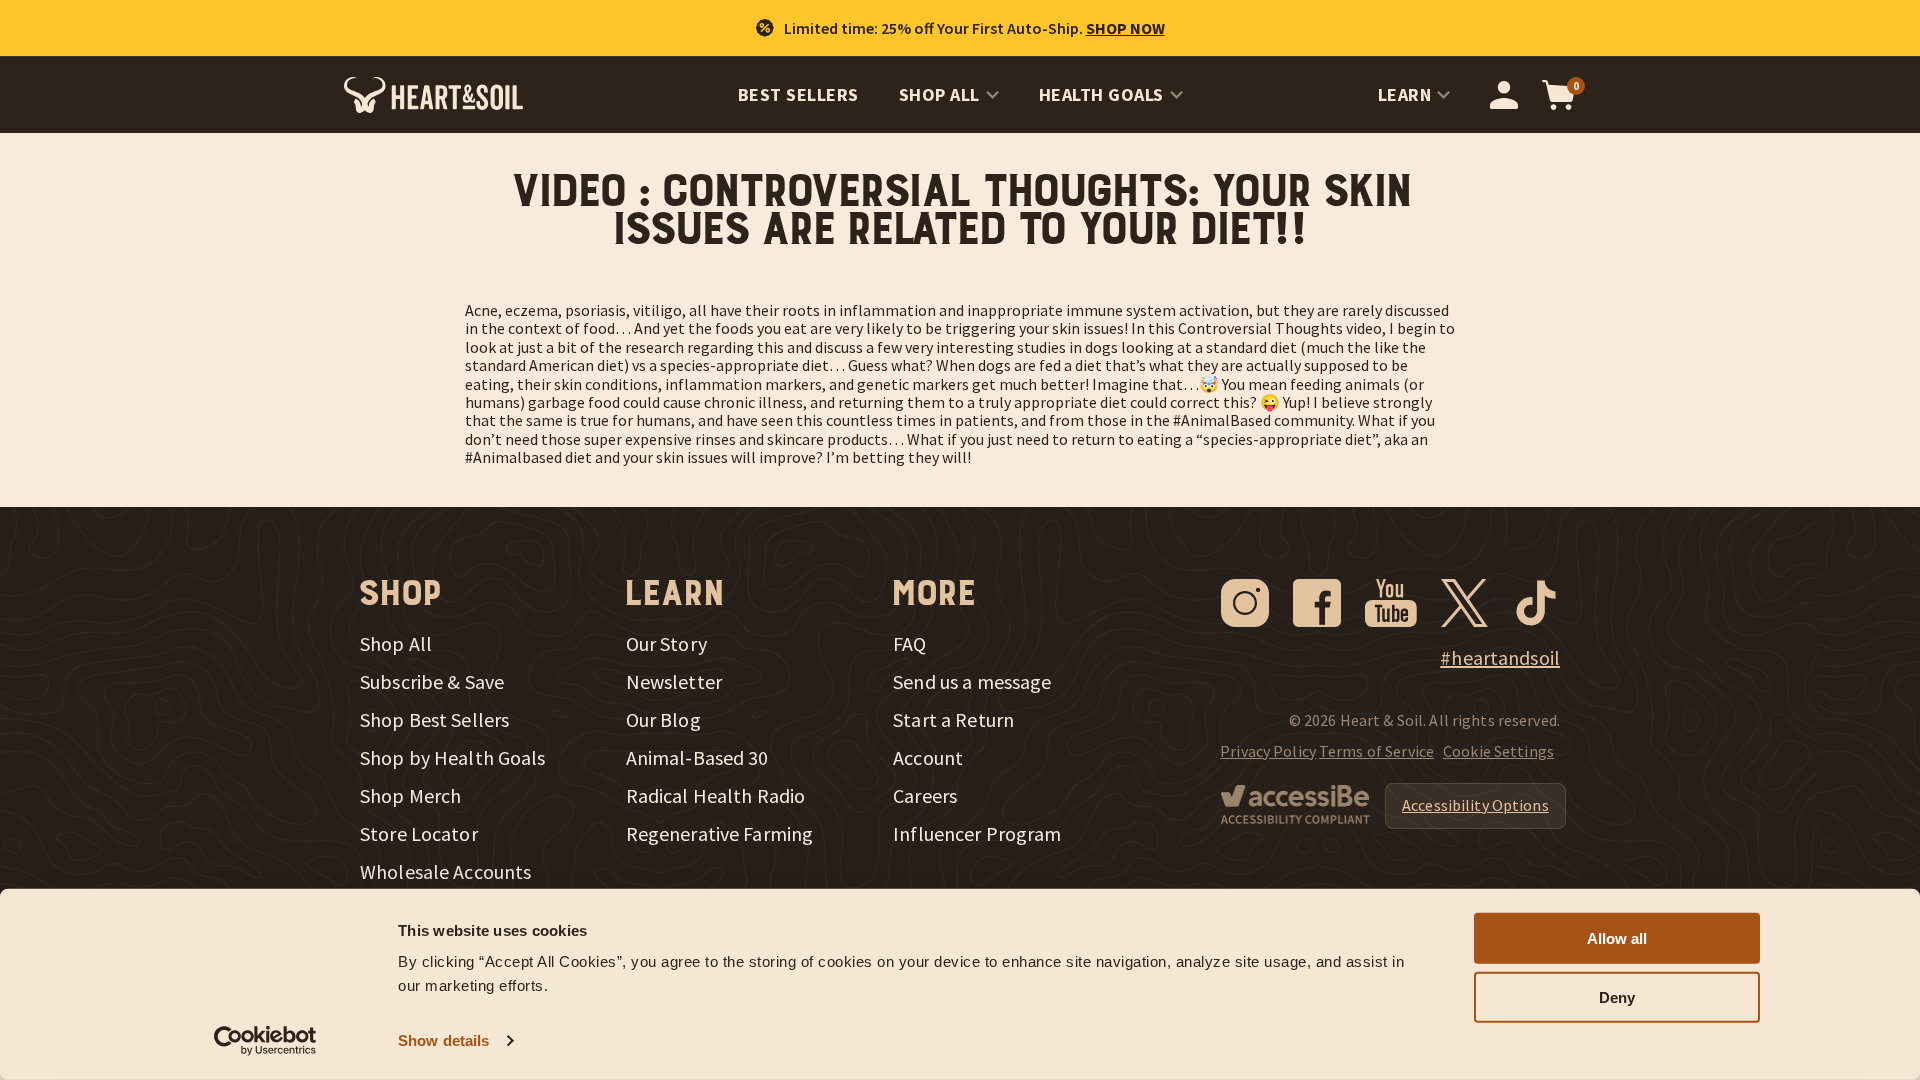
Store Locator (419, 834)
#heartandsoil (1500, 658)
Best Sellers (798, 94)
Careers (925, 796)
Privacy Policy (1268, 751)
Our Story (666, 644)
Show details (443, 1040)
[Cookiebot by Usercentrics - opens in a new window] (265, 1041)
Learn (1405, 94)
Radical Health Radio (716, 796)
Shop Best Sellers (434, 720)
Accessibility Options (1475, 805)
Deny (1617, 997)
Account (928, 758)
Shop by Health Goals (453, 758)
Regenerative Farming (720, 834)
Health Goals (1101, 94)
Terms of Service (1376, 751)
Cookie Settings (1498, 751)
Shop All (939, 94)
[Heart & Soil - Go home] (433, 95)
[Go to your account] (1504, 95)
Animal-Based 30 (697, 758)
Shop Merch (410, 796)
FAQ (909, 644)
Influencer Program (977, 834)
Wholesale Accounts (445, 872)
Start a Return (953, 720)
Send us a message (972, 682)
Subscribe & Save (432, 682)
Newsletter (674, 682)
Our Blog (663, 720)
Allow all (1617, 938)
